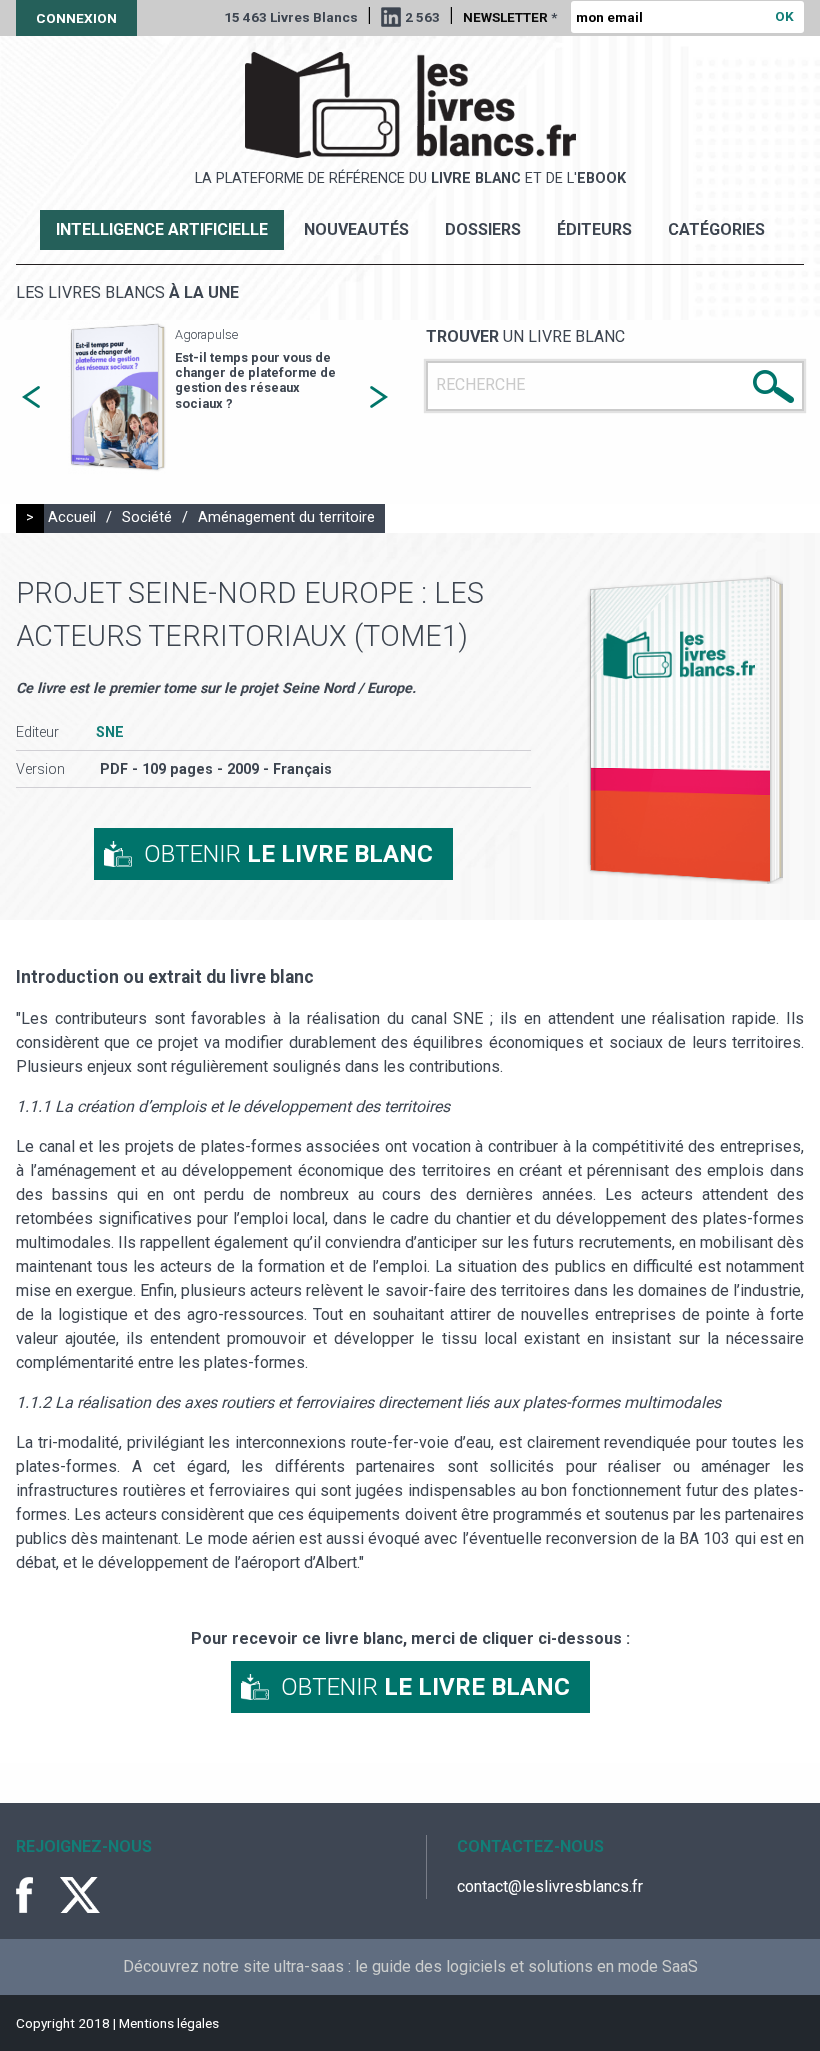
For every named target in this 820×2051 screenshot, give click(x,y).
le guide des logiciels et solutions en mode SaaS (526, 1966)
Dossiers (483, 229)
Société (147, 517)
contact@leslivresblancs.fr (550, 1886)
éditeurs (594, 229)
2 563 (422, 17)
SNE (110, 732)
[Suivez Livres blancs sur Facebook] (36, 1895)
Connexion (76, 18)
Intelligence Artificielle (162, 229)
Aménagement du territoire (286, 517)
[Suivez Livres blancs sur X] (80, 1895)
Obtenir (288, 854)
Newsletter (510, 17)
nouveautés (356, 229)
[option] (205, 397)
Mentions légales (169, 2023)
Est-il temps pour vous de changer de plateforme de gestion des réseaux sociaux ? (255, 380)
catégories (716, 229)
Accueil (72, 517)
